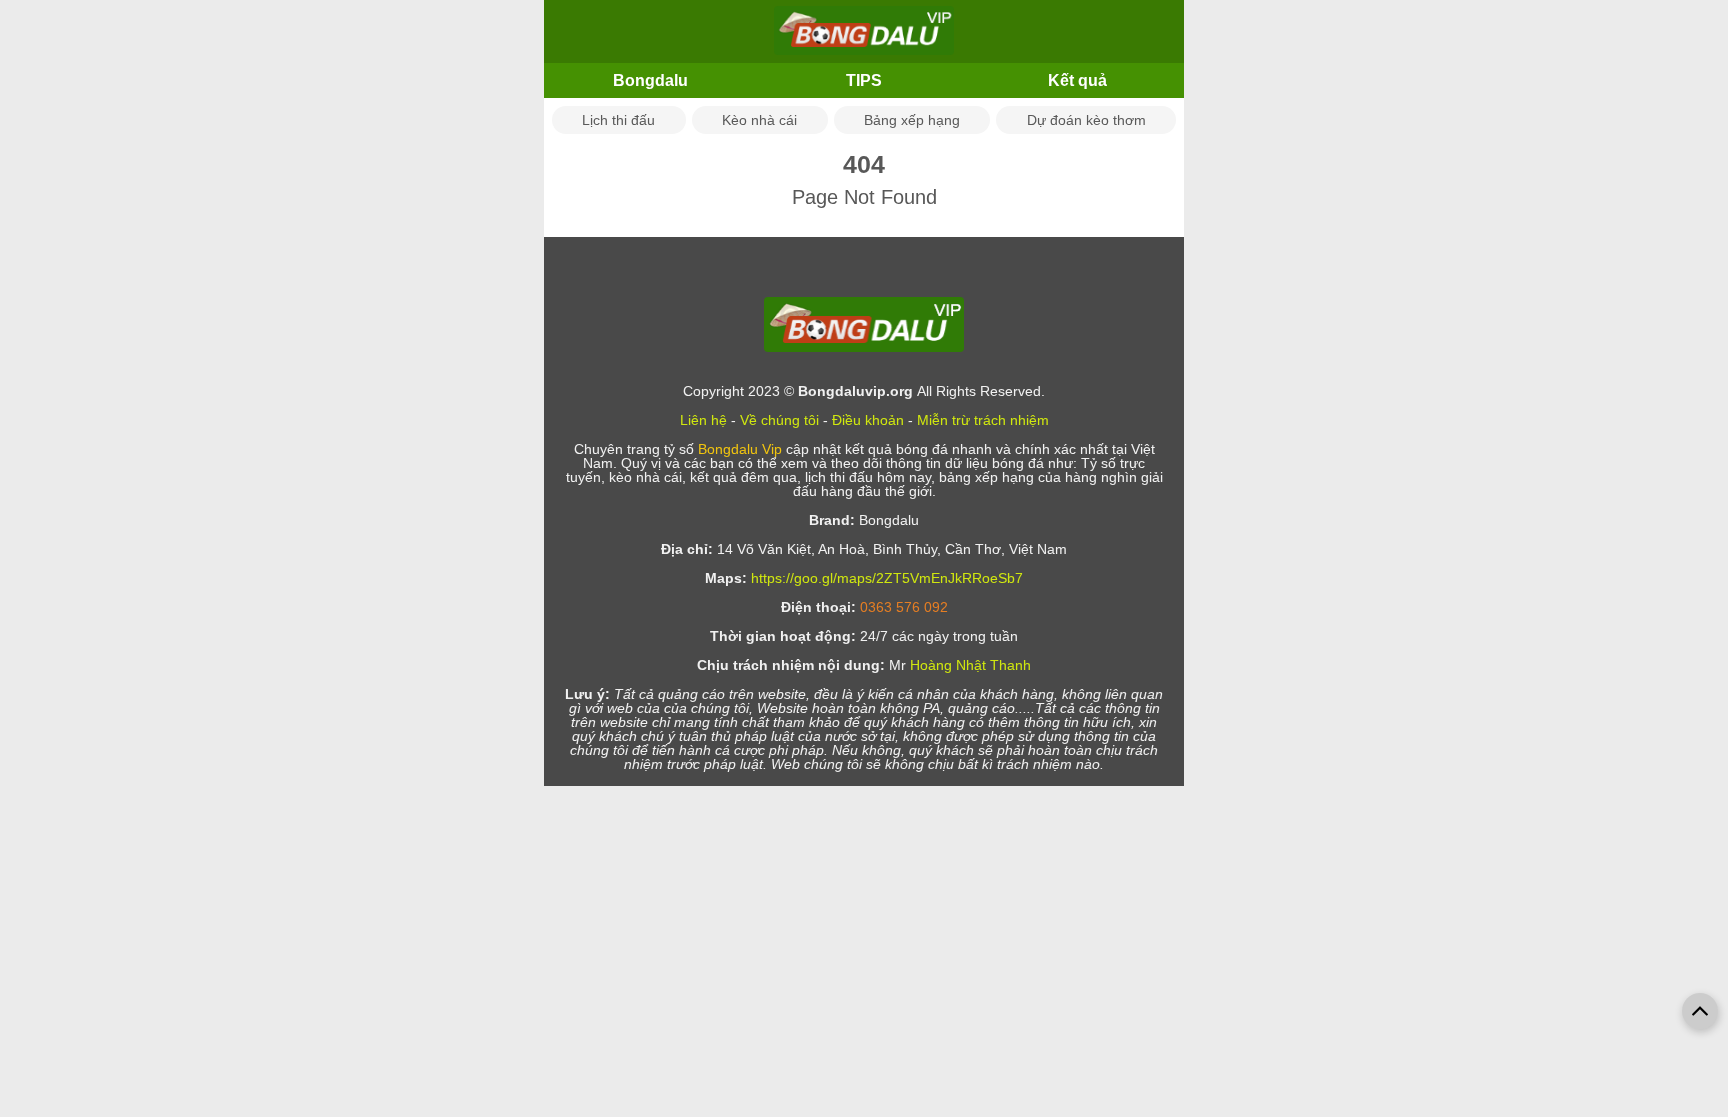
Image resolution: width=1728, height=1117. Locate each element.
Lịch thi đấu (618, 120)
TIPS (864, 80)
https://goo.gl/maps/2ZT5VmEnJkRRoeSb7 (887, 578)
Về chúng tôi (779, 420)
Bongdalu (650, 80)
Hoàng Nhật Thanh (970, 665)
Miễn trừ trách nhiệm (983, 420)
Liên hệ (703, 420)
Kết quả (1077, 80)
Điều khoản (868, 420)
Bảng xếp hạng (912, 120)
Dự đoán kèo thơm (1086, 120)
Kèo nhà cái (759, 120)
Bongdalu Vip (740, 449)
